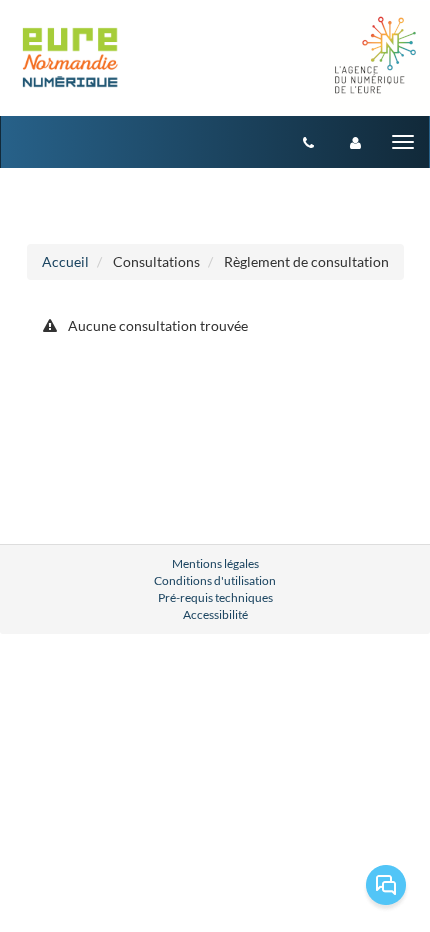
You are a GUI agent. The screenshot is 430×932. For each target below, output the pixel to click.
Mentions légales (215, 563)
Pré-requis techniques (215, 597)
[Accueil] (71, 59)
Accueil (65, 261)
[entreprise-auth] (355, 142)
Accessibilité (215, 614)
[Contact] (308, 142)
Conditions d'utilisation (215, 580)
